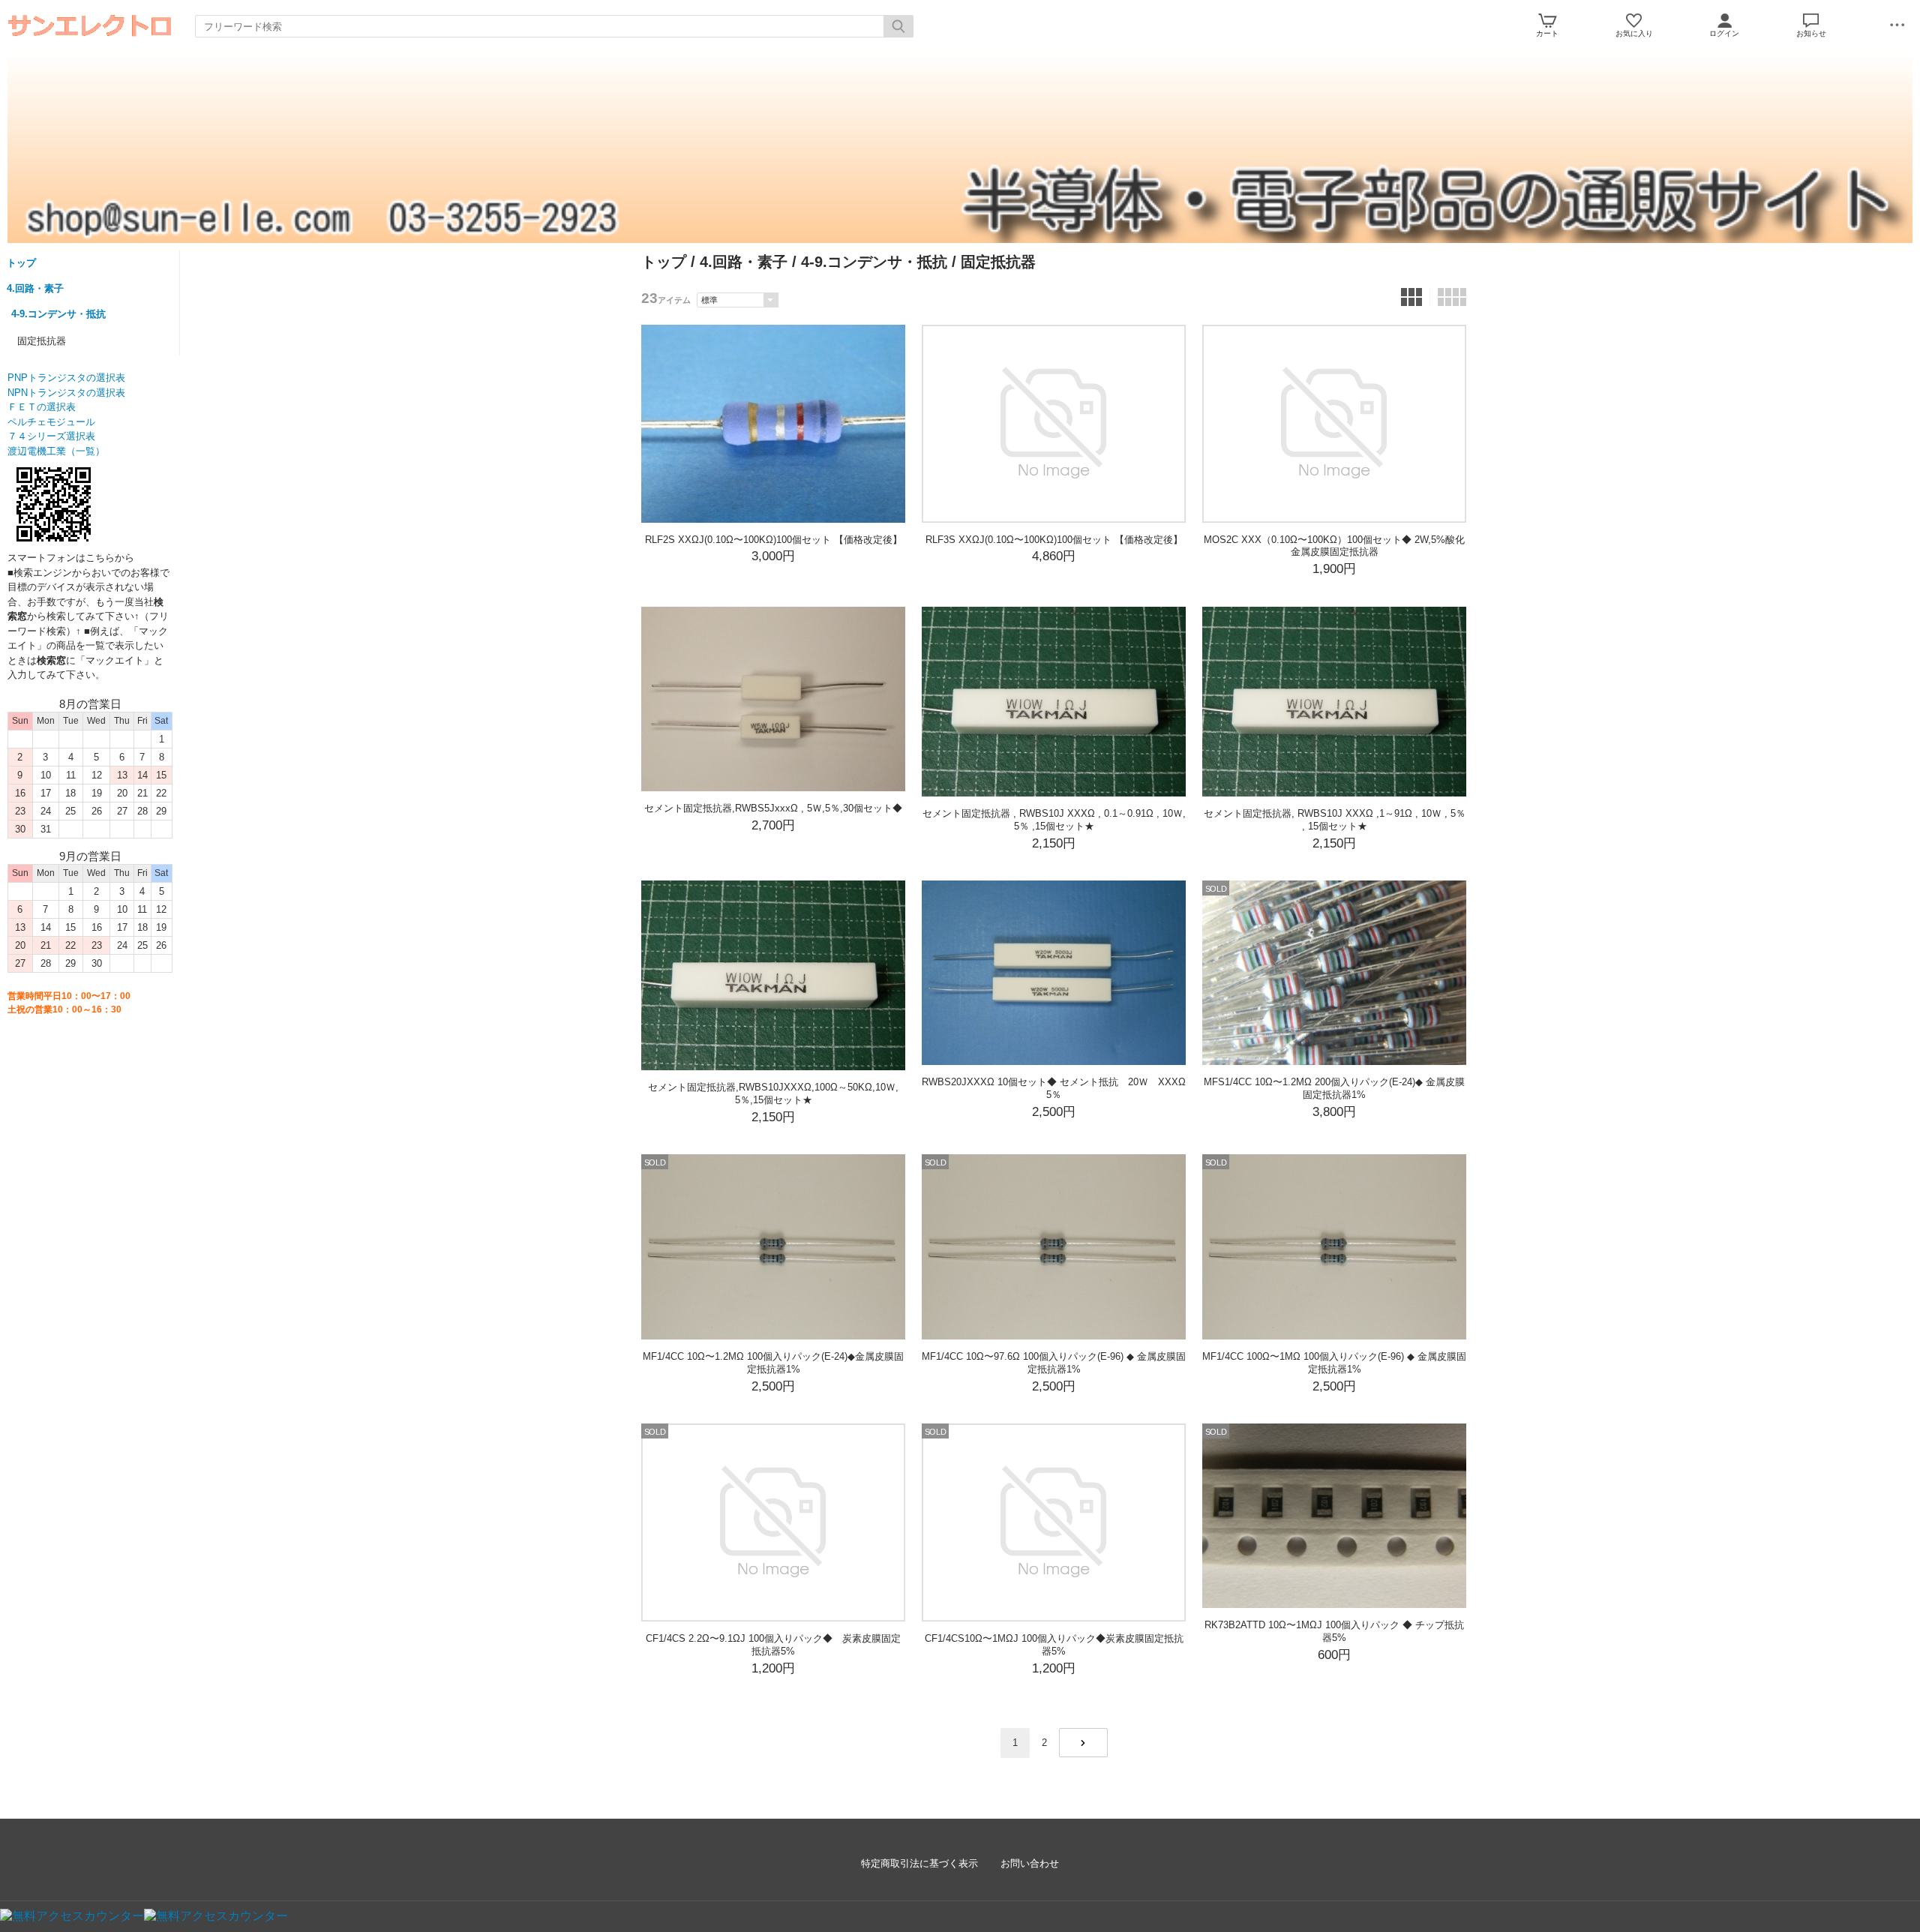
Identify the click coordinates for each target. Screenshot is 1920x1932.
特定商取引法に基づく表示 (919, 1863)
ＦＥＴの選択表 (42, 407)
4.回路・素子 (35, 288)
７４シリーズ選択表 (51, 436)
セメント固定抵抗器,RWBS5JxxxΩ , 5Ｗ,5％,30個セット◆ (773, 808)
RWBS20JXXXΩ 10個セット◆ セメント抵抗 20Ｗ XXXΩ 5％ (1059, 1088)
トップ (21, 263)
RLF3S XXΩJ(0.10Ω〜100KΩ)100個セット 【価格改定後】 (1054, 540)
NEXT (1083, 1743)
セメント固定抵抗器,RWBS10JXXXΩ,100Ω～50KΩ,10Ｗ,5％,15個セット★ (773, 1093)
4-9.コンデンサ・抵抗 (58, 314)
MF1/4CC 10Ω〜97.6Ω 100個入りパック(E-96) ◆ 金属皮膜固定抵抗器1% (1054, 1363)
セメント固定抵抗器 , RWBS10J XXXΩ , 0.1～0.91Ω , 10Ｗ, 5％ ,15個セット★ (1054, 820)
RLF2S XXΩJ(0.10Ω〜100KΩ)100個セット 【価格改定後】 (774, 540)
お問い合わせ (1030, 1863)
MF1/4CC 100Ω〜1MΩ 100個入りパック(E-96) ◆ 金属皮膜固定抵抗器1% (1334, 1363)
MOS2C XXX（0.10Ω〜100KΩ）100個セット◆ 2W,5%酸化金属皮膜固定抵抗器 (1334, 546)
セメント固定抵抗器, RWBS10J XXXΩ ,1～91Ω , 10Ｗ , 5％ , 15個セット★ (1335, 820)
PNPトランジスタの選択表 (66, 378)
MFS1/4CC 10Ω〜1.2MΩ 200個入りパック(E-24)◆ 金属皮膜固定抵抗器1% (1334, 1088)
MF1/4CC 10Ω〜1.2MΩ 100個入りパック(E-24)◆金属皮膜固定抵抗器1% (773, 1363)
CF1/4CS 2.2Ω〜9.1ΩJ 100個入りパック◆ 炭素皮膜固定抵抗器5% (773, 1645)
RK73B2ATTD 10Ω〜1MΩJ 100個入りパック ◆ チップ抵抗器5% (1334, 1631)
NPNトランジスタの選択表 (66, 393)
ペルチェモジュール (51, 422)
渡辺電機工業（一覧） (56, 451)
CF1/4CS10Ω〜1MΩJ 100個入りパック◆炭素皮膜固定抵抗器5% (1054, 1645)
